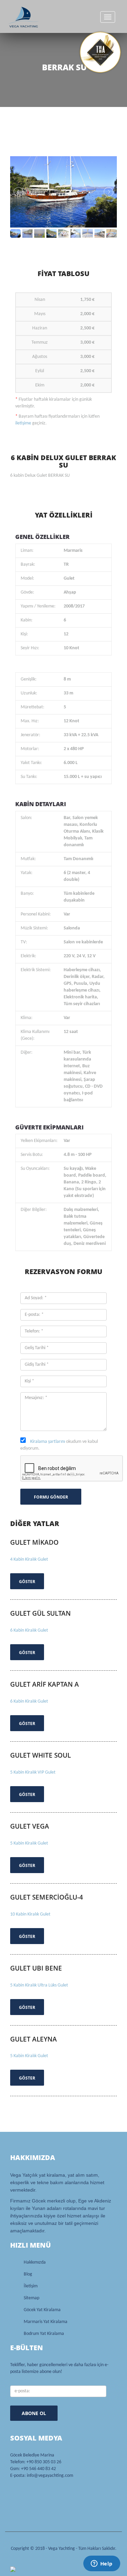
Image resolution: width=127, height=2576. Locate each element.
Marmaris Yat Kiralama (46, 2322)
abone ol (34, 2413)
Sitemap (31, 2298)
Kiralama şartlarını (48, 1442)
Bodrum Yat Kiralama (44, 2334)
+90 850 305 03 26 (44, 2462)
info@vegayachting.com (50, 2476)
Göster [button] (27, 1582)
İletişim (31, 2286)
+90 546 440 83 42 (38, 2469)
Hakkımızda (35, 2262)
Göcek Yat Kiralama (42, 2310)
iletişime (23, 423)
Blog (28, 2274)
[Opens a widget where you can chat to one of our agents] (102, 2564)
